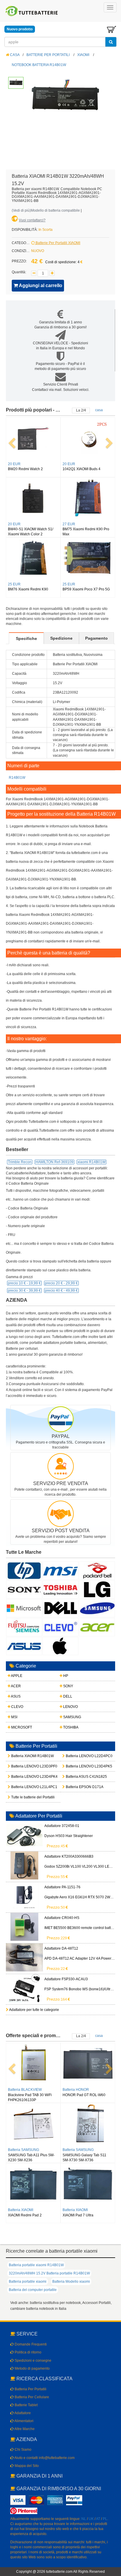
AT (98, 2519)
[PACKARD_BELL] (97, 1571)
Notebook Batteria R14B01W (39, 65)
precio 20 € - (61, 1283)
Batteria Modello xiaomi (71, 2282)
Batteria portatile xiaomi (28, 2282)
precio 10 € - (24, 1283)
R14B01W (17, 778)
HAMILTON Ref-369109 (54, 1162)
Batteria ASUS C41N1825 (76, 1777)
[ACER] (97, 1627)
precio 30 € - (24, 1291)
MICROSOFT (21, 1727)
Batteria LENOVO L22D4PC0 (76, 1756)
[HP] (24, 1571)
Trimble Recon (20, 1162)
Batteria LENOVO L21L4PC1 (22, 1787)
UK (91, 2519)
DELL (67, 1696)
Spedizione (61, 638)
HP (65, 1676)
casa (99, 410)
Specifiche (26, 638)
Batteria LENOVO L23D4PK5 (76, 1766)
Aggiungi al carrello (40, 285)
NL (84, 2519)
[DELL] (60, 1608)
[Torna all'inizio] (115, 2496)
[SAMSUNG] (97, 1608)
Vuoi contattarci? (32, 220)
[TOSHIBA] (60, 1589)
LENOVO (70, 1707)
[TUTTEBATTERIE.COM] (32, 11)
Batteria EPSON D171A (76, 1787)
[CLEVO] (60, 1627)
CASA (14, 55)
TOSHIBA (70, 1727)
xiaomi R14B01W (91, 1162)
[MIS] (60, 1571)
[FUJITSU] (24, 1627)
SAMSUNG (72, 1717)
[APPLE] (60, 1646)
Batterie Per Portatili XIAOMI (57, 243)
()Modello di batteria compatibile (46, 210)
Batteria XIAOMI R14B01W (22, 1756)
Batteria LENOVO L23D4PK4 (22, 1777)
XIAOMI (83, 55)
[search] (111, 42)
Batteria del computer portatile (33, 2290)
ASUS (15, 1696)
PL (105, 2519)
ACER (16, 1686)
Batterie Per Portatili (48, 55)
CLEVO (17, 1707)
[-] (34, 273)
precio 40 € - (61, 1291)
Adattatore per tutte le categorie (34, 2010)
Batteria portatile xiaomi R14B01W (36, 2265)
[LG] (97, 1589)
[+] (52, 273)
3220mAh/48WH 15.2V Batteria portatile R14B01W (49, 2273)
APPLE (16, 1676)
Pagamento (96, 638)
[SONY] (24, 1589)
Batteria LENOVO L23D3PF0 (22, 1766)
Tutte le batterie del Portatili (22, 1797)
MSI (14, 1717)
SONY (68, 1686)
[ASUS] (24, 1646)
